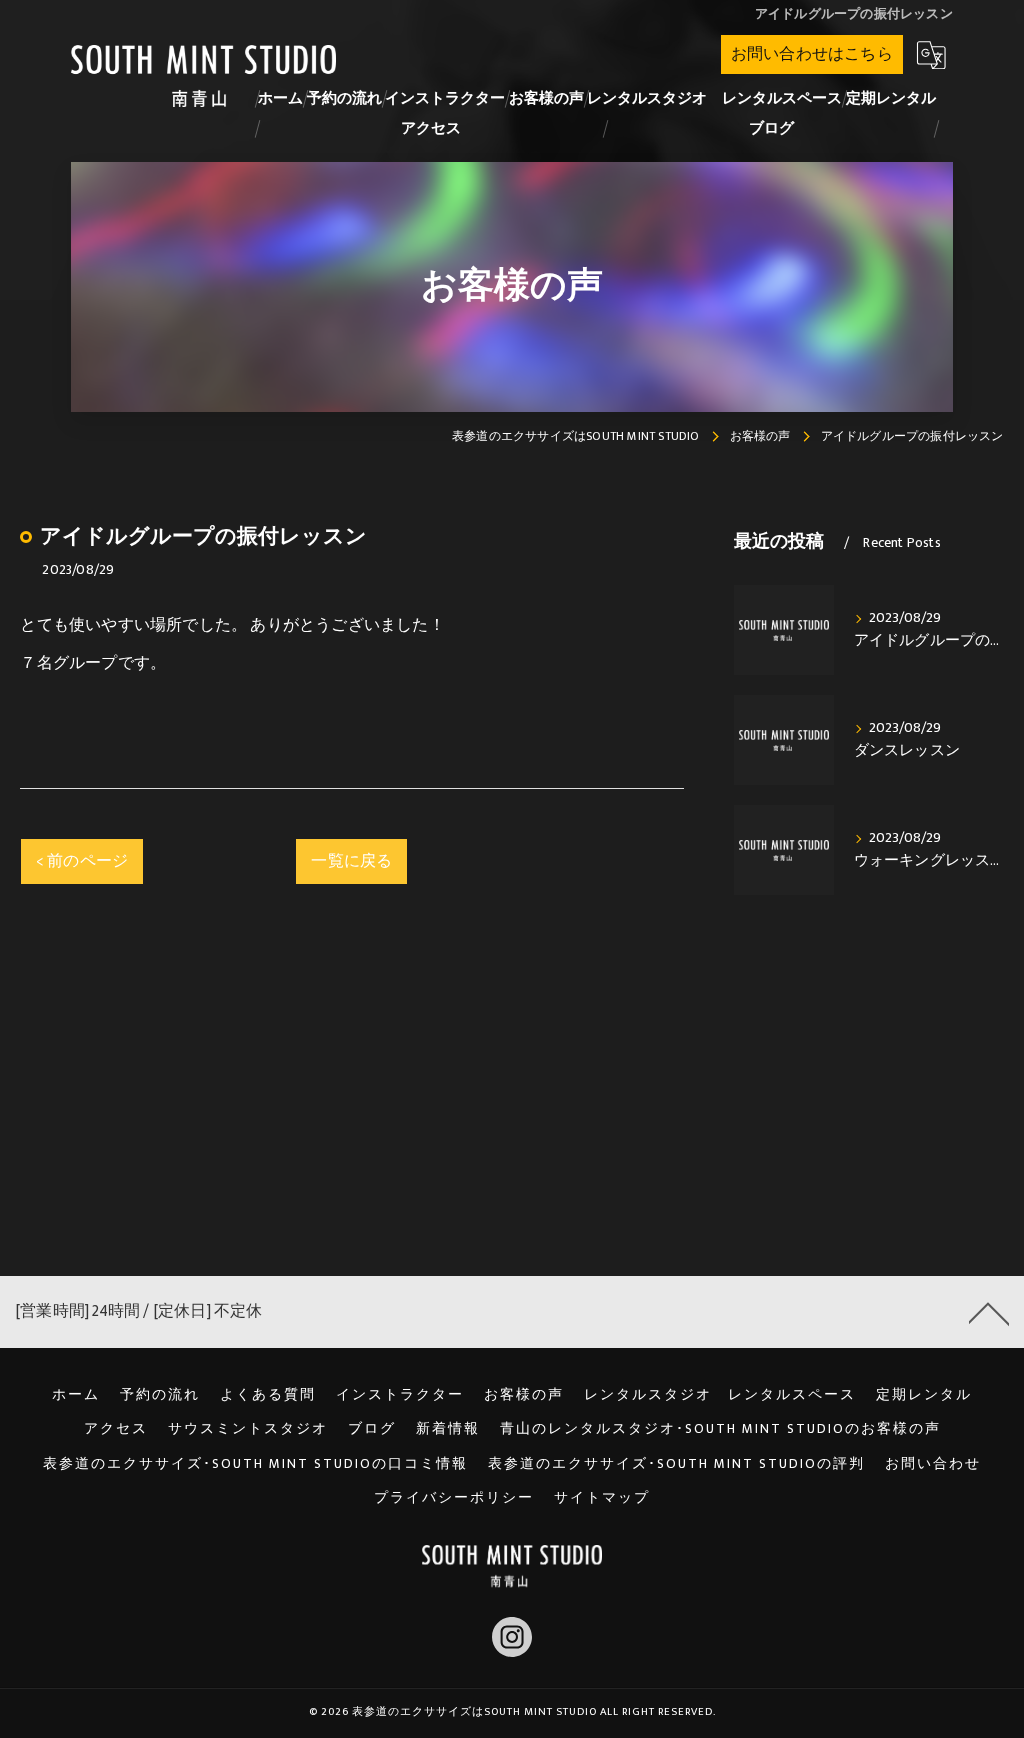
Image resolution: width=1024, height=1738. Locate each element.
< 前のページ (82, 861)
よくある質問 (268, 1395)
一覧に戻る (351, 861)
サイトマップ (602, 1498)
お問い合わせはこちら (812, 54)
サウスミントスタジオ (248, 1429)
